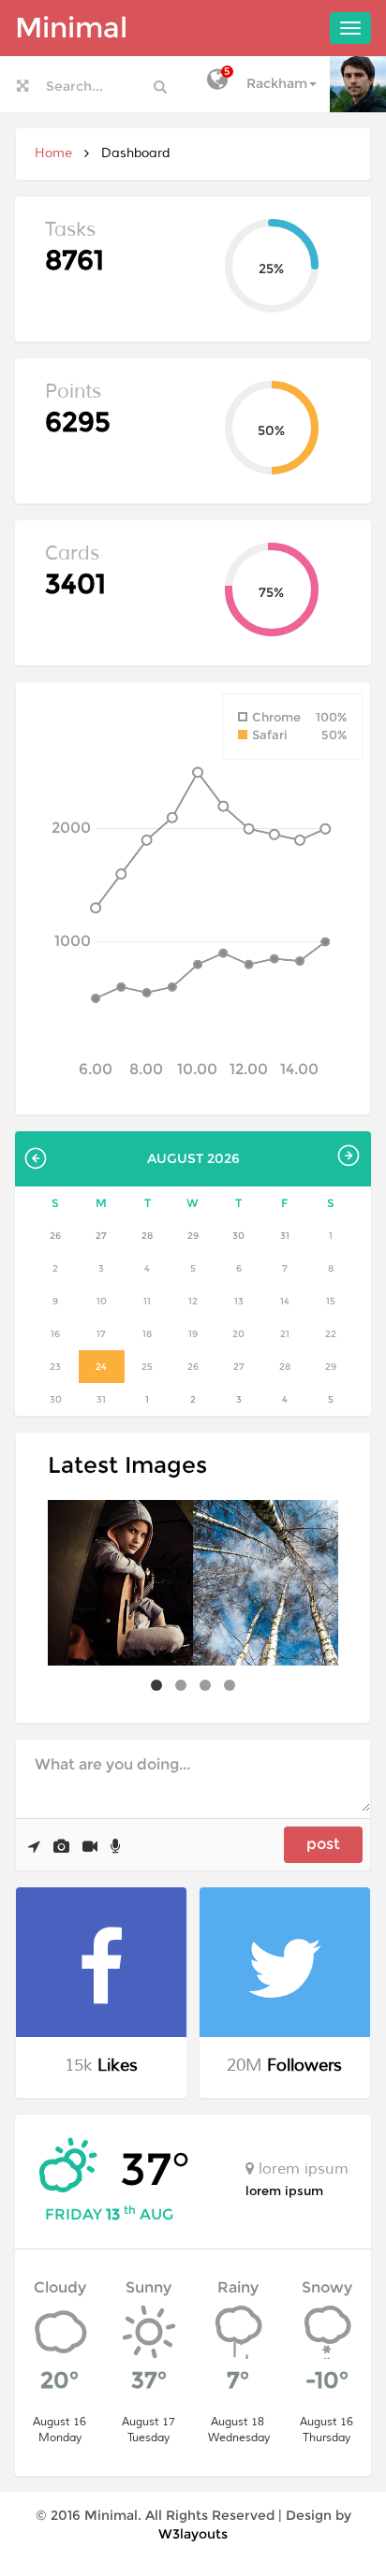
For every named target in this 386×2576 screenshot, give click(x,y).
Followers (304, 2065)
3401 (75, 583)
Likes (118, 2065)
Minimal (71, 28)
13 (113, 2214)
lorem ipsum (284, 2191)
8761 (74, 260)
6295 (78, 422)
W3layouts (193, 2534)
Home (53, 153)
